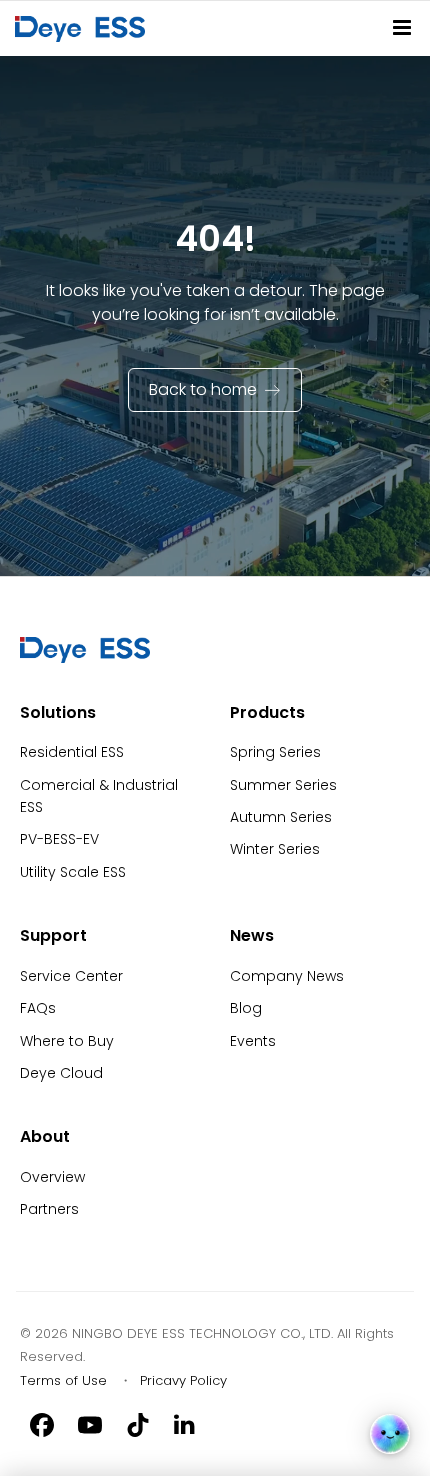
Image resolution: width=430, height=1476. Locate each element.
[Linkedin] (186, 1424)
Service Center (71, 976)
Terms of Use (63, 1380)
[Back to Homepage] (84, 28)
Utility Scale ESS (73, 872)
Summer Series (283, 785)
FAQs (38, 1008)
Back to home (203, 389)
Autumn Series (281, 817)
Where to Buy (67, 1041)
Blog (246, 1008)
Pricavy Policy (183, 1380)
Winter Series (275, 849)
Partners (49, 1209)
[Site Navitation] (402, 27)
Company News (287, 976)
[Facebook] (42, 1424)
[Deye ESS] (85, 658)
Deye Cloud (61, 1073)
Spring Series (275, 752)
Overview (52, 1177)
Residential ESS (72, 752)
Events (253, 1041)
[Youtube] (90, 1424)
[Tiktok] (138, 1424)
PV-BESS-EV (59, 839)
